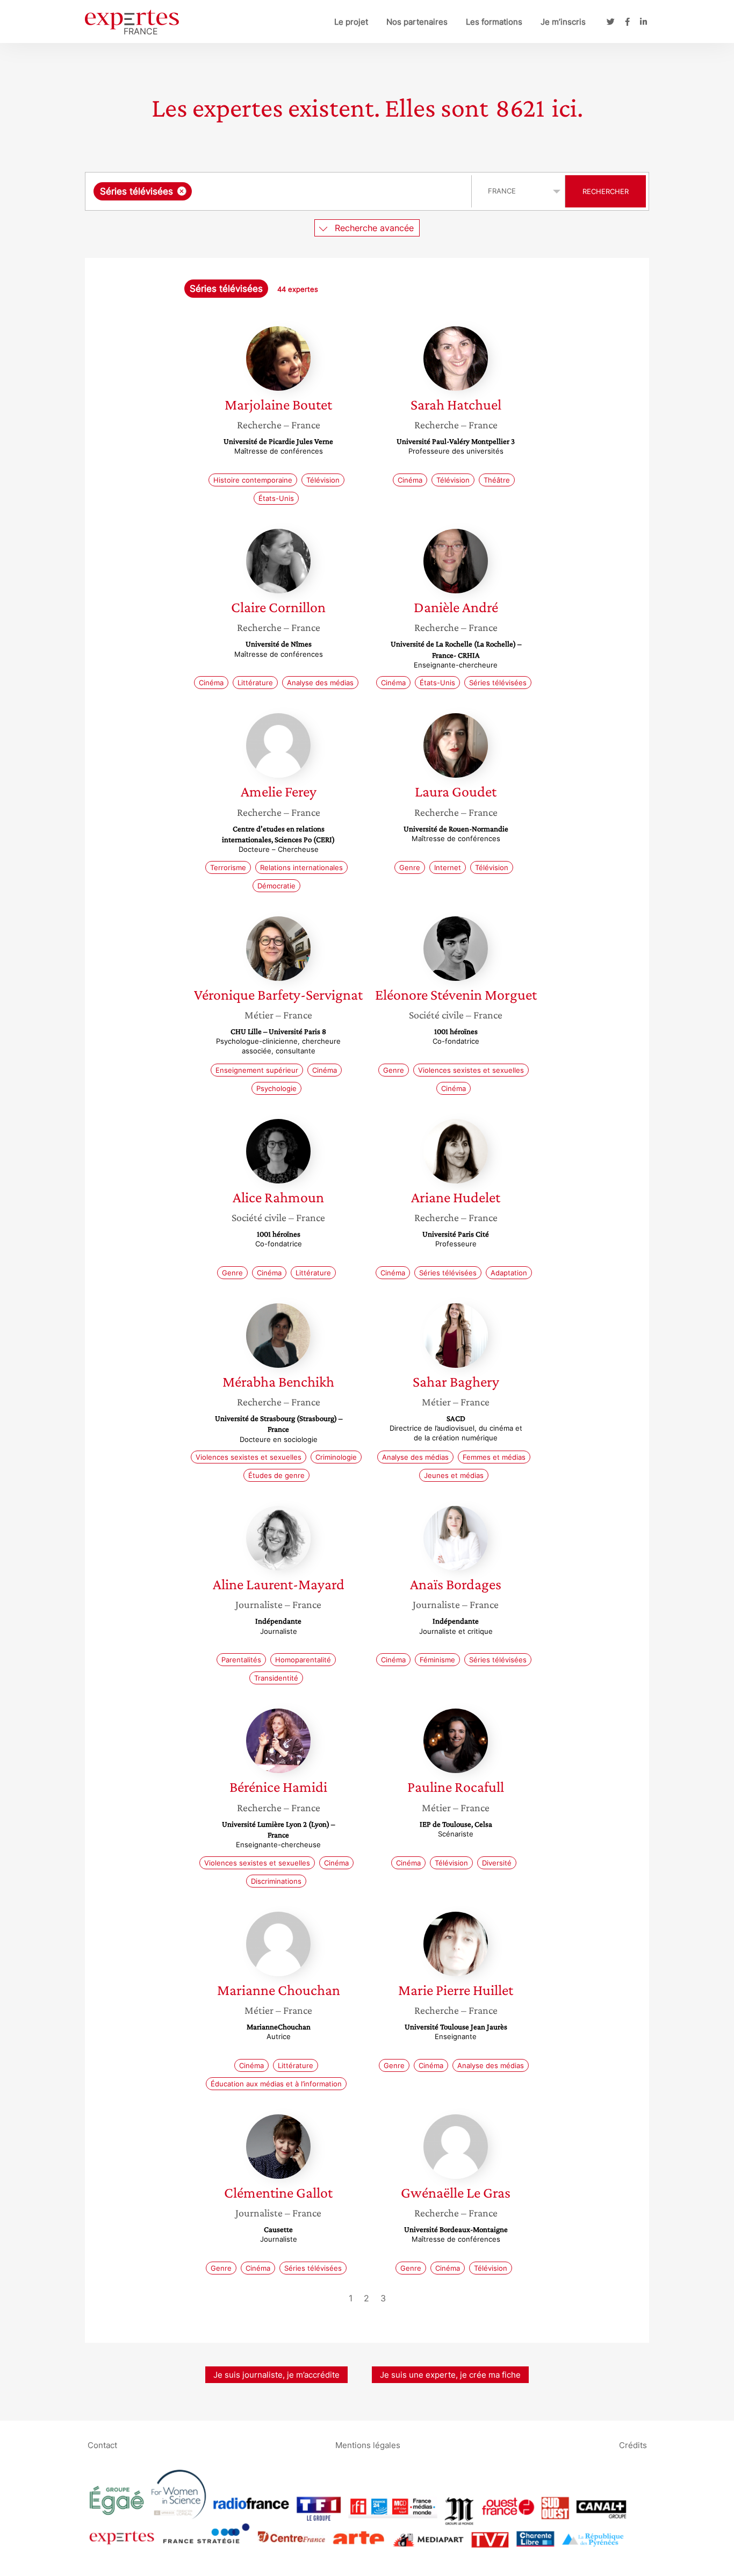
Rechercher (606, 191)
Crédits (633, 2445)
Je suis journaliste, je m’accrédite (276, 2375)
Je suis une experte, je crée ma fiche (450, 2375)
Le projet (351, 22)
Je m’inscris (563, 22)
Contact (102, 2445)
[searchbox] (302, 191)
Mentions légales (368, 2445)
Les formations (494, 22)
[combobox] (280, 191)
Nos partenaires (417, 22)
